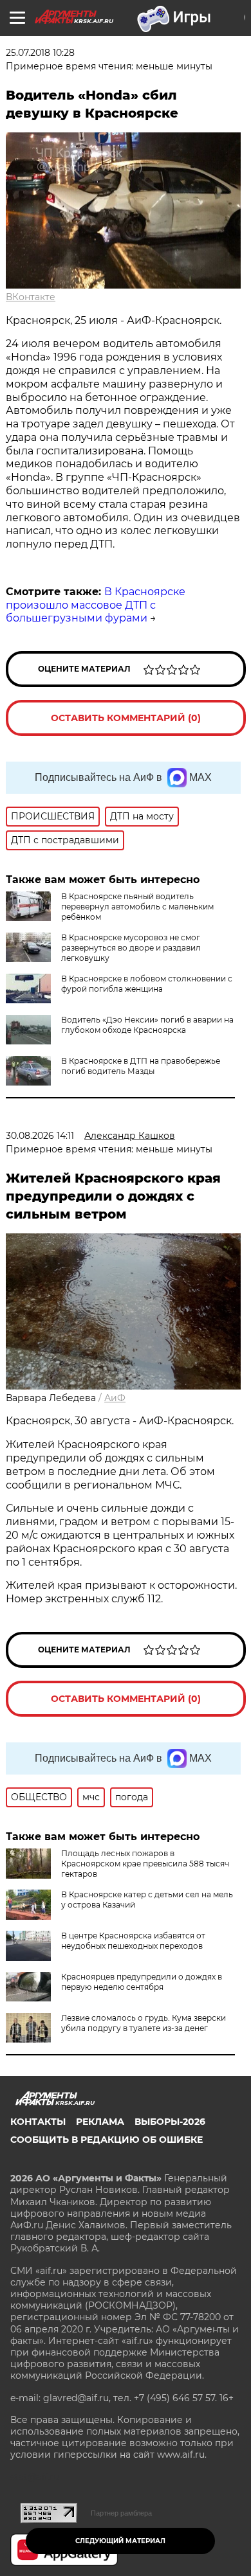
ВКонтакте (31, 297)
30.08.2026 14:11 (40, 1136)
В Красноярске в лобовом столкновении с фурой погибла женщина (147, 984)
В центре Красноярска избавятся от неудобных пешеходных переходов (133, 1941)
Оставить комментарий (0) (126, 718)
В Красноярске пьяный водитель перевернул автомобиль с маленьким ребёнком (137, 907)
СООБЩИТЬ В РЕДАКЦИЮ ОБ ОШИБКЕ (107, 2140)
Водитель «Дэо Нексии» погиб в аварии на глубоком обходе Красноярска (147, 1025)
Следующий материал (120, 2541)
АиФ (115, 1398)
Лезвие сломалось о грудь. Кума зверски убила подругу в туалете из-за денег (144, 2023)
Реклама (100, 2122)
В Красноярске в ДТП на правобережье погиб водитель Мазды (141, 1066)
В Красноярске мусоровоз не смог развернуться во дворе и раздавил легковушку (131, 948)
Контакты (38, 2122)
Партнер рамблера (121, 2513)
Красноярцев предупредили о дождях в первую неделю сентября (142, 1982)
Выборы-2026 (170, 2122)
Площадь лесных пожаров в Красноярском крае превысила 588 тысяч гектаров (145, 1864)
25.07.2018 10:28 (40, 53)
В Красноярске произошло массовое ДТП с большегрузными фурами (96, 605)
